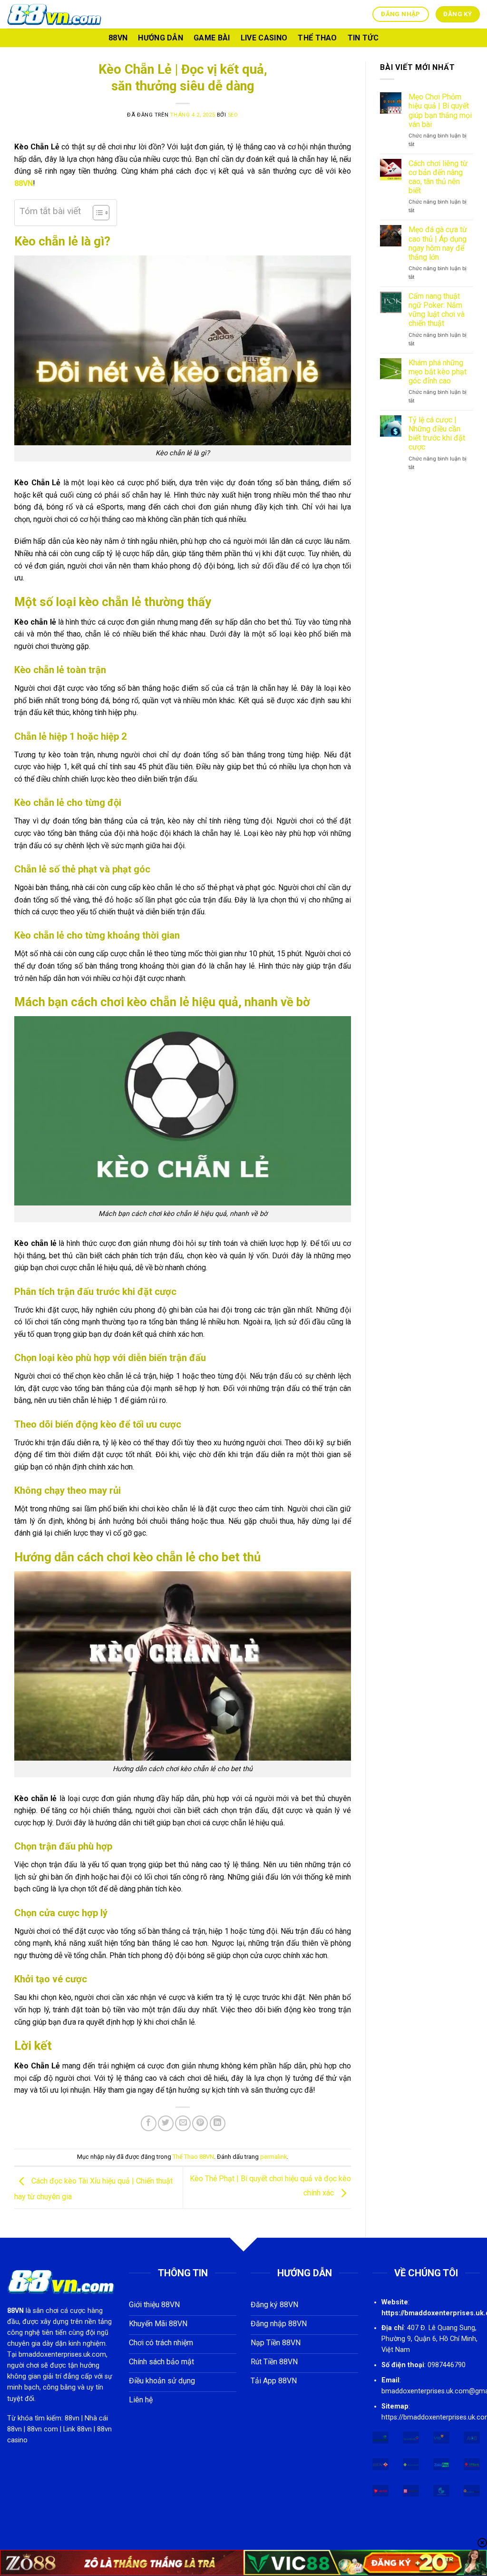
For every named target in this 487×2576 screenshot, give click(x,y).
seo (233, 115)
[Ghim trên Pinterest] (200, 2123)
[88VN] (55, 14)
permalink (273, 2157)
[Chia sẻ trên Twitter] (166, 2123)
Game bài (212, 38)
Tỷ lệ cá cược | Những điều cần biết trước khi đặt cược (437, 434)
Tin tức (363, 38)
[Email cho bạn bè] (183, 2123)
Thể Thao (317, 38)
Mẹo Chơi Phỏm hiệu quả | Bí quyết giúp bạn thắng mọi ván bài (440, 111)
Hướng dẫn (161, 38)
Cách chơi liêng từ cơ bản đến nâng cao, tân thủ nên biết (438, 177)
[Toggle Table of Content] (96, 213)
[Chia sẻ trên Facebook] (149, 2123)
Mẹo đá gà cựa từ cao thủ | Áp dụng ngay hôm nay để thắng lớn (438, 243)
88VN (118, 38)
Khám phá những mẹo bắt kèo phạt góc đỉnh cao (438, 372)
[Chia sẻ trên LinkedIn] (218, 2123)
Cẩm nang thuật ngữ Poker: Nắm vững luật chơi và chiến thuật (437, 310)
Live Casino (264, 38)
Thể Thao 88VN (193, 2157)
